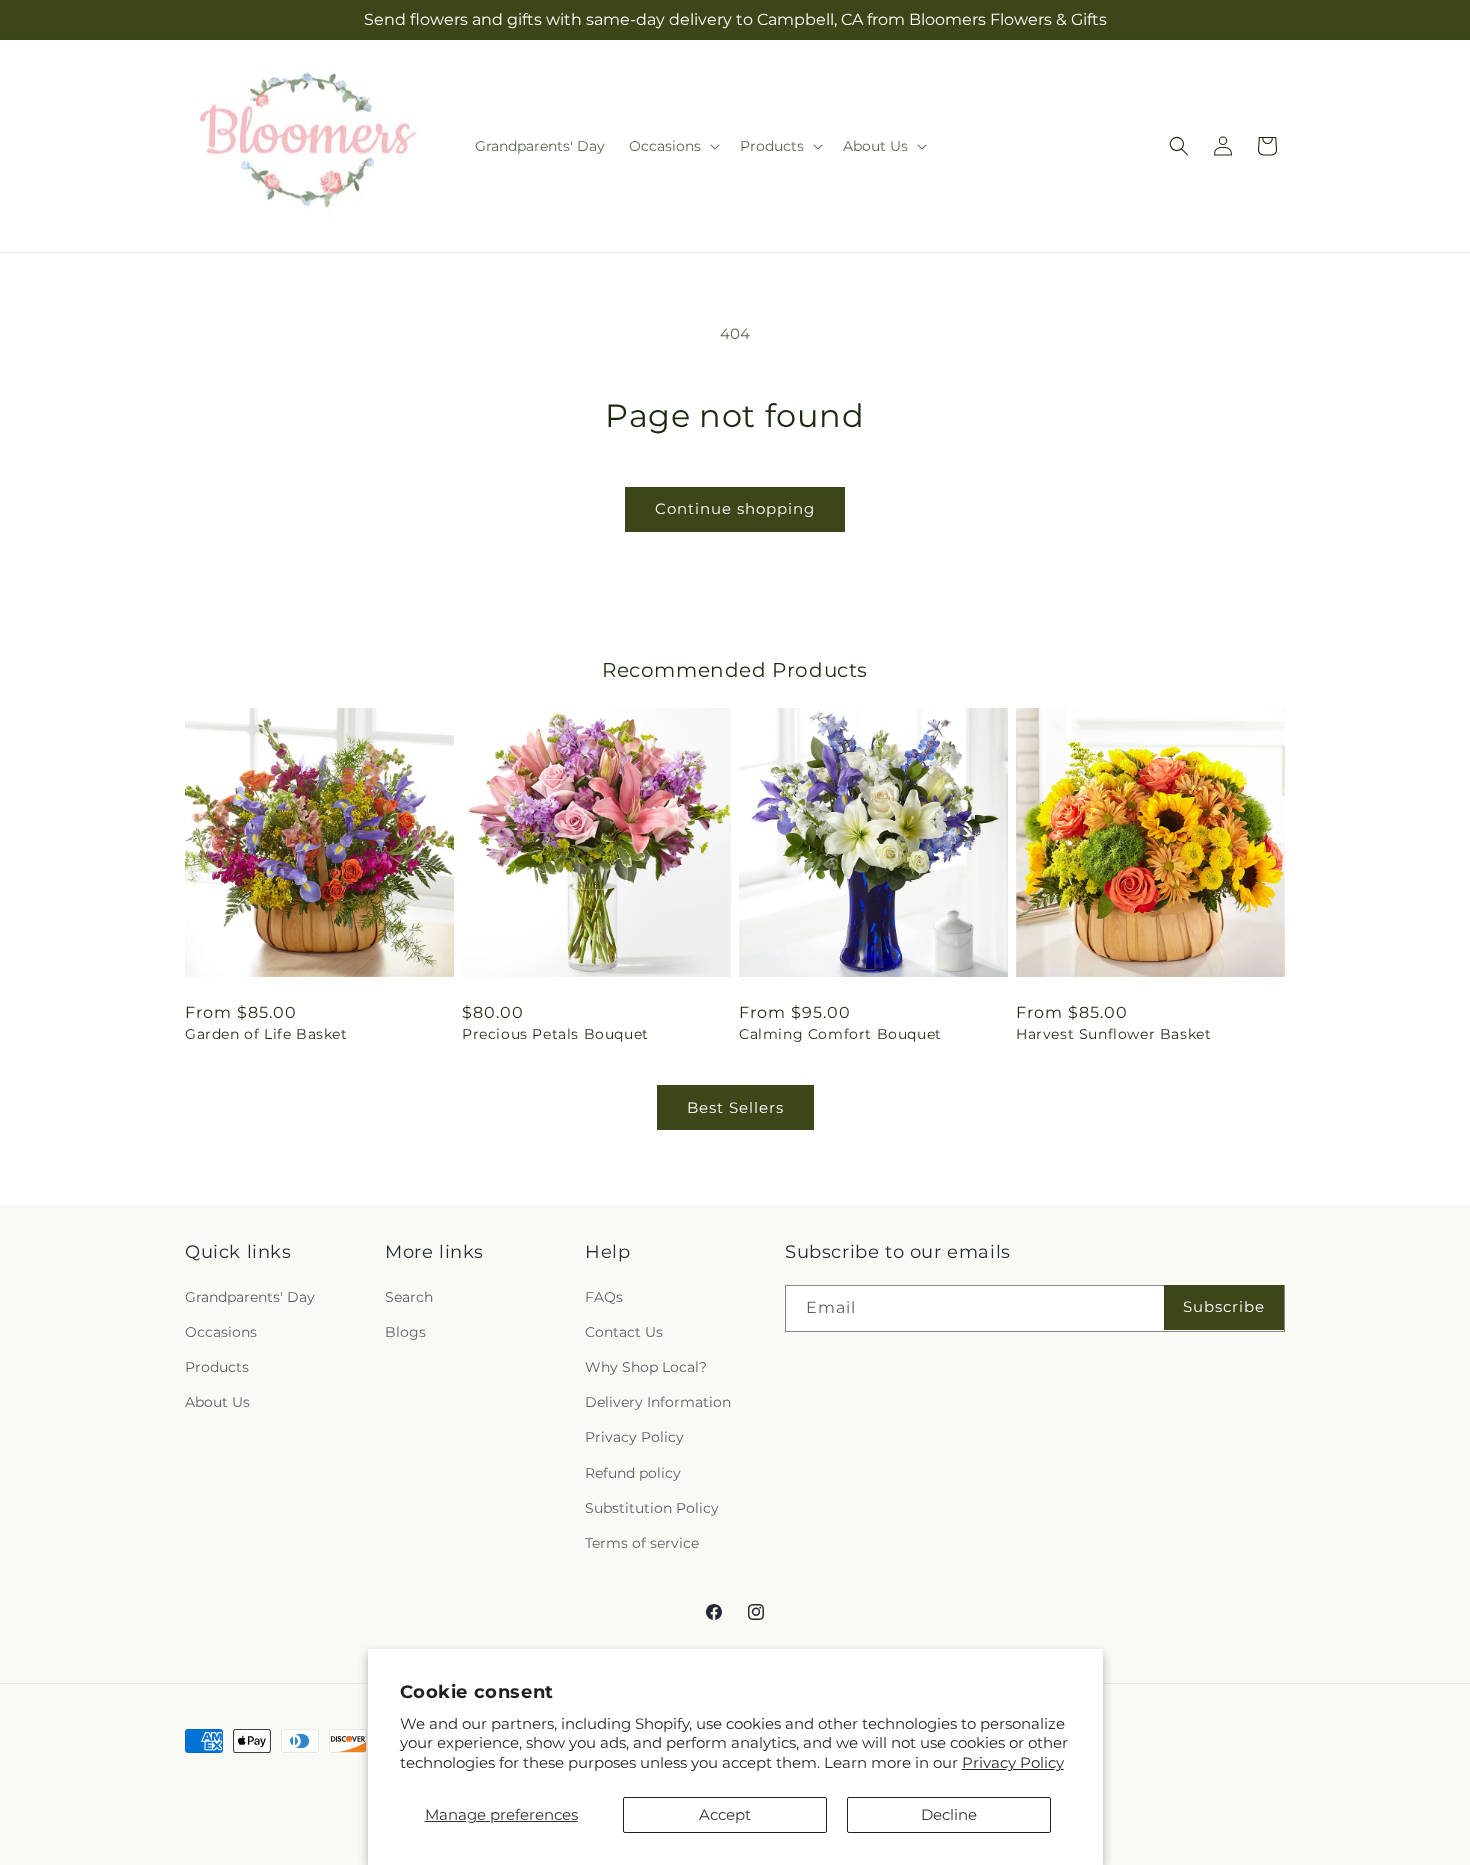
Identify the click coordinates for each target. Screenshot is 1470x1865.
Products (217, 1367)
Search (409, 1297)
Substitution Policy (652, 1508)
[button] (672, 146)
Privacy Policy (1013, 1762)
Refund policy (633, 1473)
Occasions (221, 1332)
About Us (217, 1402)
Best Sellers (735, 1107)
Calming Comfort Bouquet (840, 1034)
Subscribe (1224, 1306)
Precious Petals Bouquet (555, 1034)
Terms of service (642, 1543)
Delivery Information (658, 1402)
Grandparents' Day (250, 1297)
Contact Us (624, 1332)
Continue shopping (735, 508)
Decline (949, 1814)
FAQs (604, 1297)
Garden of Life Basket (266, 1034)
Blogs (405, 1332)
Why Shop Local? (646, 1367)
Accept (725, 1814)
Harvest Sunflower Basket (1113, 1034)
